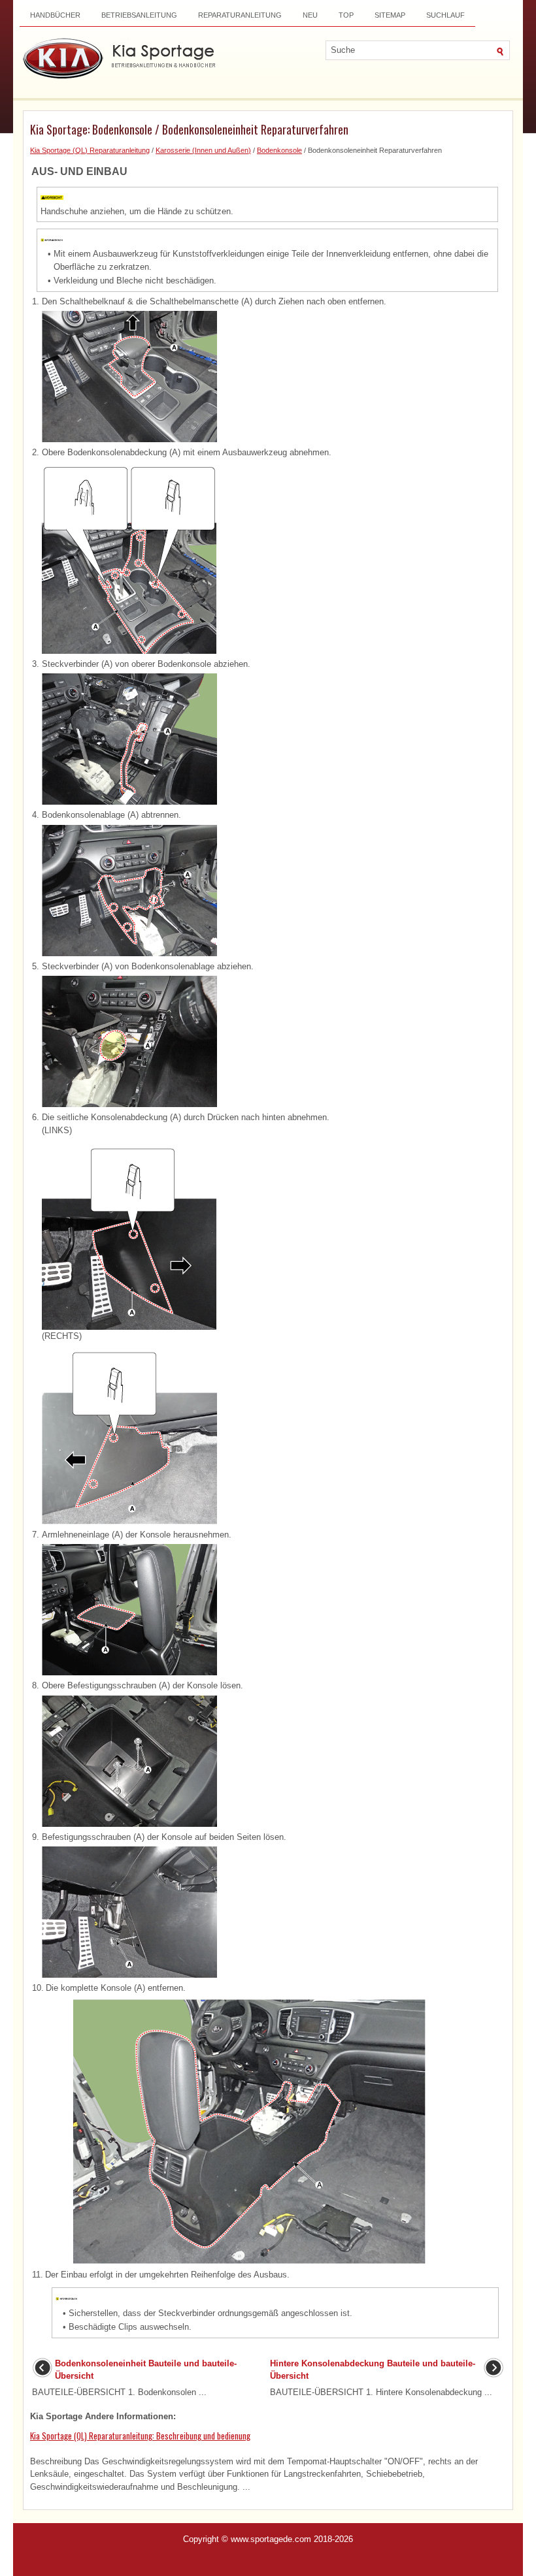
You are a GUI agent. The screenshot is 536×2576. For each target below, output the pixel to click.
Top (346, 15)
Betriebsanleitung (139, 15)
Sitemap (390, 15)
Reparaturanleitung (240, 15)
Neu (310, 15)
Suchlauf (445, 15)
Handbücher (55, 15)
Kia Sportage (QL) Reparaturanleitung (90, 150)
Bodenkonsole (279, 150)
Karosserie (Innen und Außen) (203, 150)
